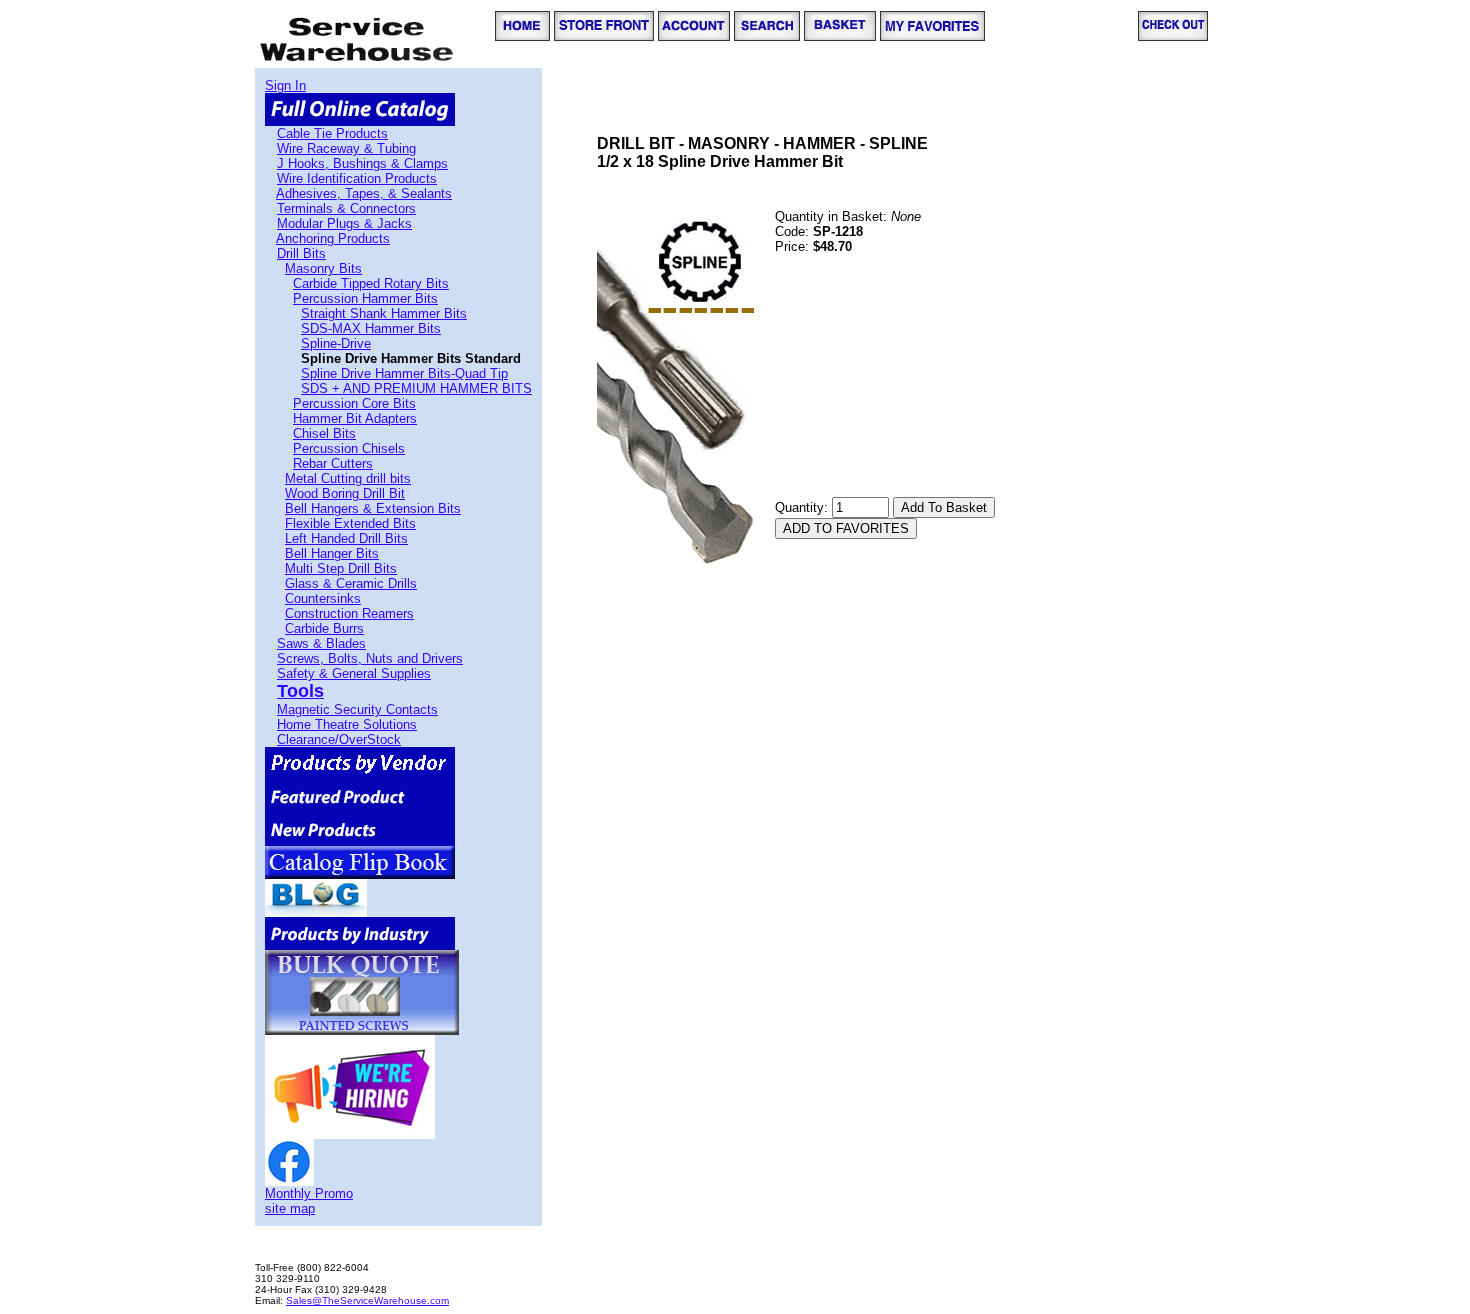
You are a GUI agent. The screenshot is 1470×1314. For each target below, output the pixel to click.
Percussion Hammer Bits (365, 298)
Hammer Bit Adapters (355, 418)
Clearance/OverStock (339, 739)
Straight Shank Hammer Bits (384, 313)
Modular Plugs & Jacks (344, 223)
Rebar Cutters (333, 463)
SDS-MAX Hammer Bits (371, 328)
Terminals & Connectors (346, 208)
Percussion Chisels (349, 448)
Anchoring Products (333, 238)
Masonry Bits (323, 268)
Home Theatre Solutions (347, 724)
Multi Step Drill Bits (341, 568)
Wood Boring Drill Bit (345, 493)
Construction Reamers (349, 613)
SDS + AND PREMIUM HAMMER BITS (416, 388)
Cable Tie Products (332, 133)
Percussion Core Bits (354, 403)
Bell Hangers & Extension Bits (373, 508)
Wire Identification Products (357, 178)
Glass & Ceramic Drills (351, 583)
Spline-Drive (336, 343)
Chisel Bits (324, 433)
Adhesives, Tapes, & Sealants (364, 193)
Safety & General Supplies (354, 673)
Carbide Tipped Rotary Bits (371, 283)
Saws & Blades (321, 643)
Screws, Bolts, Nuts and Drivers (370, 658)
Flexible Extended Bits (350, 523)
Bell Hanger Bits (332, 553)
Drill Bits (301, 253)
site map (290, 1208)
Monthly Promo (309, 1193)
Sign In (285, 85)
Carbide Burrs (324, 628)
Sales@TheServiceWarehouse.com (367, 1300)
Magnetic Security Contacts (357, 709)
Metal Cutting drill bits (348, 478)
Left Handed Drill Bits (346, 538)
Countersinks (323, 598)
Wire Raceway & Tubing (346, 148)
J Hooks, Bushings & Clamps (362, 163)
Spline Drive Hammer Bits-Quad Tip (404, 373)
